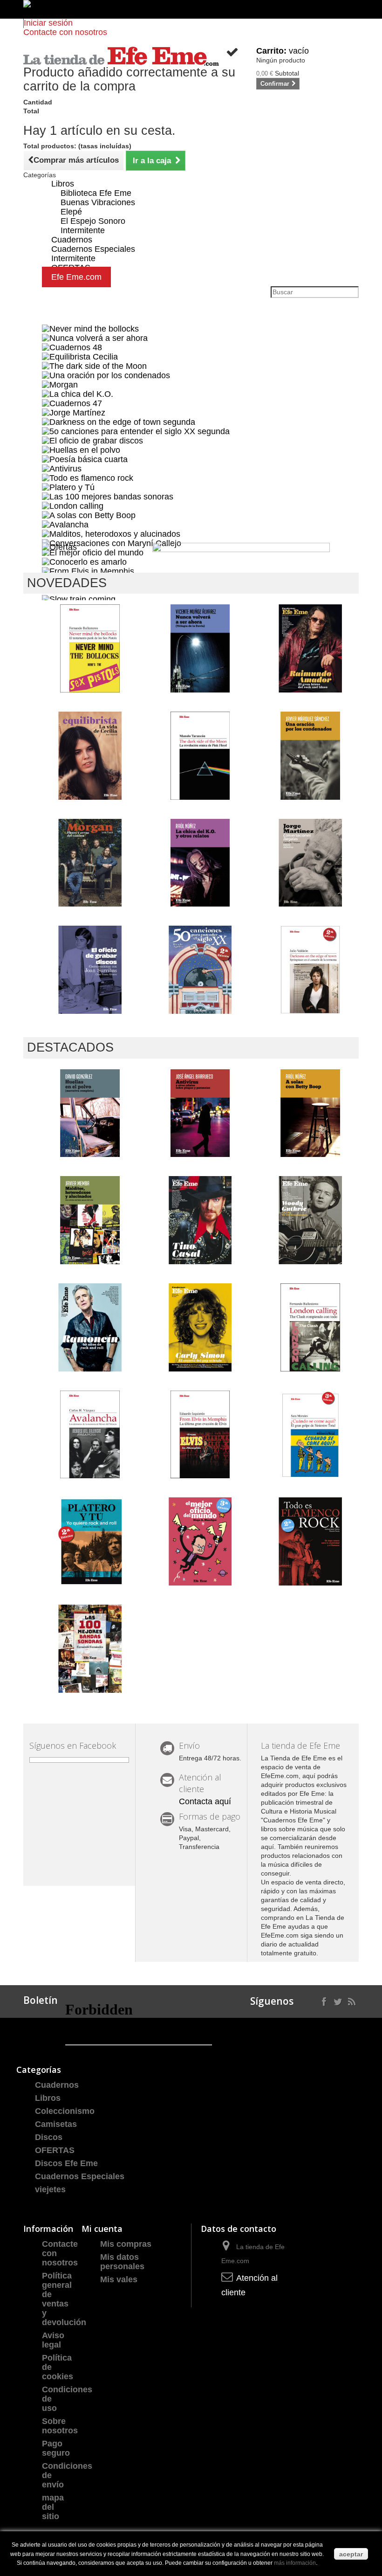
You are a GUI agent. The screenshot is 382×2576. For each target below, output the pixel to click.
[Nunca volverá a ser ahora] (95, 338)
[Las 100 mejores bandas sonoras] (108, 496)
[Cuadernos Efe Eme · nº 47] (201, 1220)
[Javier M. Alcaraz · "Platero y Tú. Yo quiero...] (90, 1541)
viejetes (50, 2189)
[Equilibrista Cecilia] (80, 356)
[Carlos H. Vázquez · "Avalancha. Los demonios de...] (90, 1435)
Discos (49, 2137)
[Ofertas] (59, 547)
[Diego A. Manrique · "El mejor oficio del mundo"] (201, 1541)
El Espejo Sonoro (93, 221)
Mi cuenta (102, 2229)
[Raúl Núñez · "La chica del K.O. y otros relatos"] (201, 863)
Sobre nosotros (60, 2426)
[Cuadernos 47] (72, 403)
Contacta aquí (205, 1801)
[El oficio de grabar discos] (92, 440)
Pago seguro (56, 2448)
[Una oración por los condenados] (106, 375)
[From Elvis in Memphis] (88, 571)
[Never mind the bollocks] (90, 328)
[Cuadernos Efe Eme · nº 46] (310, 1220)
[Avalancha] (65, 524)
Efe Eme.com (76, 277)
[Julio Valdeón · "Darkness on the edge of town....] (310, 970)
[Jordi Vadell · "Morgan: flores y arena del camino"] (90, 863)
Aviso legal (53, 2340)
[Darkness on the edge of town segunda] (119, 422)
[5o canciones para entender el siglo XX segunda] (136, 431)
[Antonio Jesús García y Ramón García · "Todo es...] (310, 1541)
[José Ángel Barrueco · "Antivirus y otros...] (201, 1113)
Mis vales (119, 2279)
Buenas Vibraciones (98, 202)
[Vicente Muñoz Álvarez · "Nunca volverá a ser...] (201, 648)
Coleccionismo (65, 2111)
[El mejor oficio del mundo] (93, 552)
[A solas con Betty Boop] (89, 515)
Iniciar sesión (48, 23)
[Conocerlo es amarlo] (84, 561)
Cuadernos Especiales (80, 2176)
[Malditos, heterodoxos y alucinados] (111, 533)
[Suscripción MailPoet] (139, 2026)
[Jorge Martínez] (74, 412)
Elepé (71, 212)
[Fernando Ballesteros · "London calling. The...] (310, 1327)
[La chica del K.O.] (78, 394)
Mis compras (126, 2244)
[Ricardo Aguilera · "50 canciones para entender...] (201, 970)
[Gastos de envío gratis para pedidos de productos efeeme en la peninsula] (191, 9)
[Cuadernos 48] (72, 347)
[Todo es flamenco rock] (88, 478)
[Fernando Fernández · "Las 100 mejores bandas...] (90, 1649)
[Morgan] (60, 384)
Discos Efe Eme (66, 2163)
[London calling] (73, 506)
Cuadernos (57, 2085)
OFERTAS (55, 2150)
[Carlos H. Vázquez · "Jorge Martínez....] (310, 863)
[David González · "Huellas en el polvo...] (90, 1113)
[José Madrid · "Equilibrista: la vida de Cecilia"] (90, 756)
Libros (63, 184)
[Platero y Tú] (68, 487)
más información (295, 2563)
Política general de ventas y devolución (64, 2299)
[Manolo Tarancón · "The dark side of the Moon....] (201, 756)
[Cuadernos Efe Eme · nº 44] (201, 1327)
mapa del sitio (53, 2507)
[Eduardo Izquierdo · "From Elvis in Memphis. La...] (201, 1435)
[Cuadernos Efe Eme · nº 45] (90, 1327)
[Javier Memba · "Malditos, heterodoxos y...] (90, 1220)
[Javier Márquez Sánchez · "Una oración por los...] (310, 756)
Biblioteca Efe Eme (96, 193)
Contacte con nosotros (65, 32)
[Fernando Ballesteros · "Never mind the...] (90, 648)
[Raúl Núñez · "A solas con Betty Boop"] (310, 1113)
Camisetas (56, 2124)
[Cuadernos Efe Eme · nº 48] (310, 648)
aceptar (351, 2554)
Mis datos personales (122, 2262)
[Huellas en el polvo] (81, 450)
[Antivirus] (62, 468)
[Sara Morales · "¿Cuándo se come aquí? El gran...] (310, 1435)
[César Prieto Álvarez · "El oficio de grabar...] (90, 970)
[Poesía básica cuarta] (85, 459)
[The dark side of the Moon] (94, 366)
